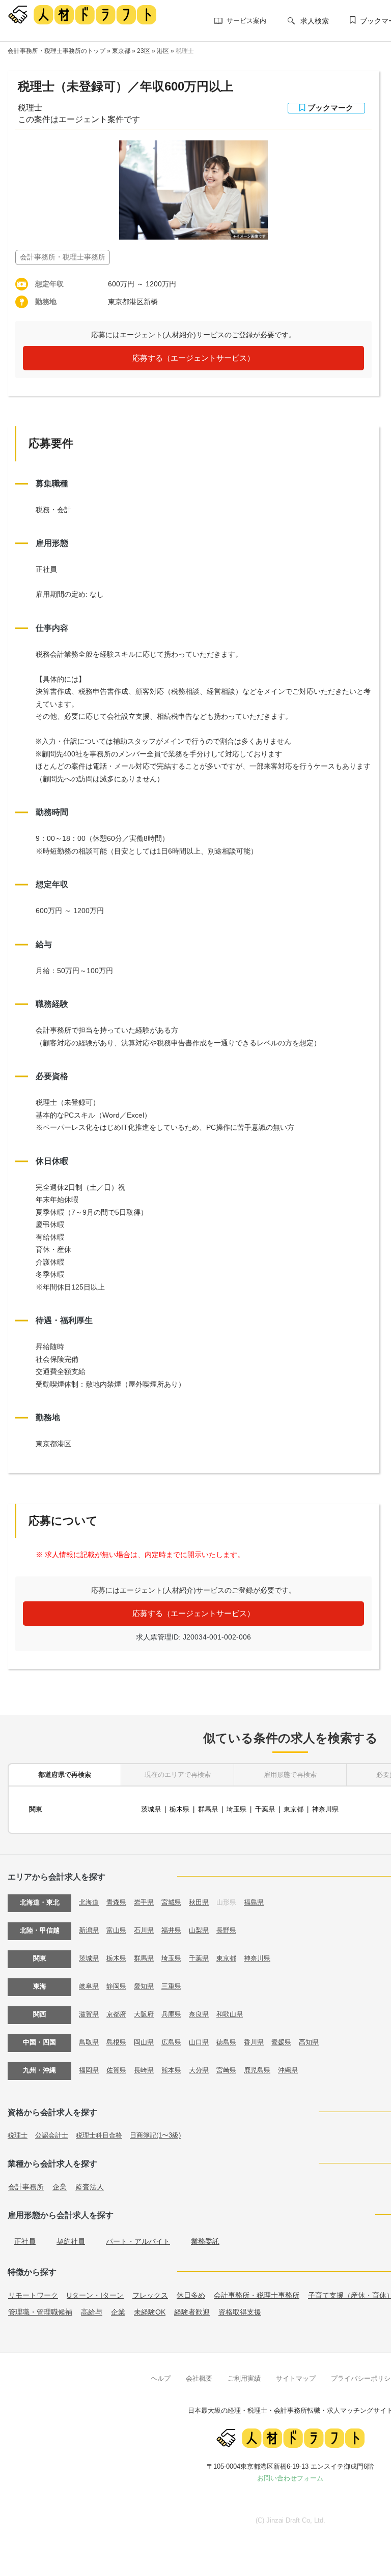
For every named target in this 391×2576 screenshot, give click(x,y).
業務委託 (205, 2241)
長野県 (226, 1930)
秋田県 (199, 1902)
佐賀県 (116, 2070)
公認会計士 (52, 2135)
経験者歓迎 (192, 2312)
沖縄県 (288, 2070)
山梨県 (199, 1930)
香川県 (254, 2042)
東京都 (121, 51)
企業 (60, 2187)
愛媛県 (281, 2042)
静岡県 (116, 1986)
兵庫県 (171, 2014)
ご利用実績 (244, 2378)
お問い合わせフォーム (290, 2478)
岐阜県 (89, 1986)
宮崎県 (226, 2070)
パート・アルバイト (138, 2241)
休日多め (191, 2295)
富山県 (116, 1930)
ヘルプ (161, 2378)
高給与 (92, 2312)
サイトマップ (296, 2378)
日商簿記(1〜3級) (155, 2135)
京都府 (116, 2014)
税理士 (185, 51)
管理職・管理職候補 (40, 2312)
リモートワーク (33, 2295)
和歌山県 (230, 2014)
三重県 (171, 1986)
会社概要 (199, 2378)
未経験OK (150, 2312)
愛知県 (144, 1986)
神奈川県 (325, 1809)
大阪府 (144, 2014)
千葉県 (265, 1809)
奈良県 (199, 2014)
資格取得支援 (240, 2312)
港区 (163, 51)
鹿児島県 (257, 2070)
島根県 (116, 2042)
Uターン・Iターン (95, 2295)
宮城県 (171, 1902)
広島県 (171, 2042)
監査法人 (90, 2187)
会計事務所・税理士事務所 (257, 2295)
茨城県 (151, 1809)
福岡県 (89, 2070)
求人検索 (315, 21)
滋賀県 (89, 2014)
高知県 (309, 2042)
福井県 (171, 1930)
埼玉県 (236, 1809)
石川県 (144, 1930)
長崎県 (144, 2070)
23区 (144, 51)
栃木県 (179, 1809)
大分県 (199, 2070)
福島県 (254, 1902)
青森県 (116, 1902)
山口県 (199, 2042)
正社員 (25, 2241)
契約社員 (71, 2241)
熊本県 (171, 2070)
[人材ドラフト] (82, 14)
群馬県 (208, 1809)
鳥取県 (89, 2042)
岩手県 (144, 1902)
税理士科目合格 (99, 2135)
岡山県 (144, 2042)
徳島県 (226, 2042)
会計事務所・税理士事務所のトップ (57, 51)
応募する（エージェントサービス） (193, 358)
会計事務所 (26, 2187)
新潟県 (89, 1930)
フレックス (150, 2295)
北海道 (89, 1902)
